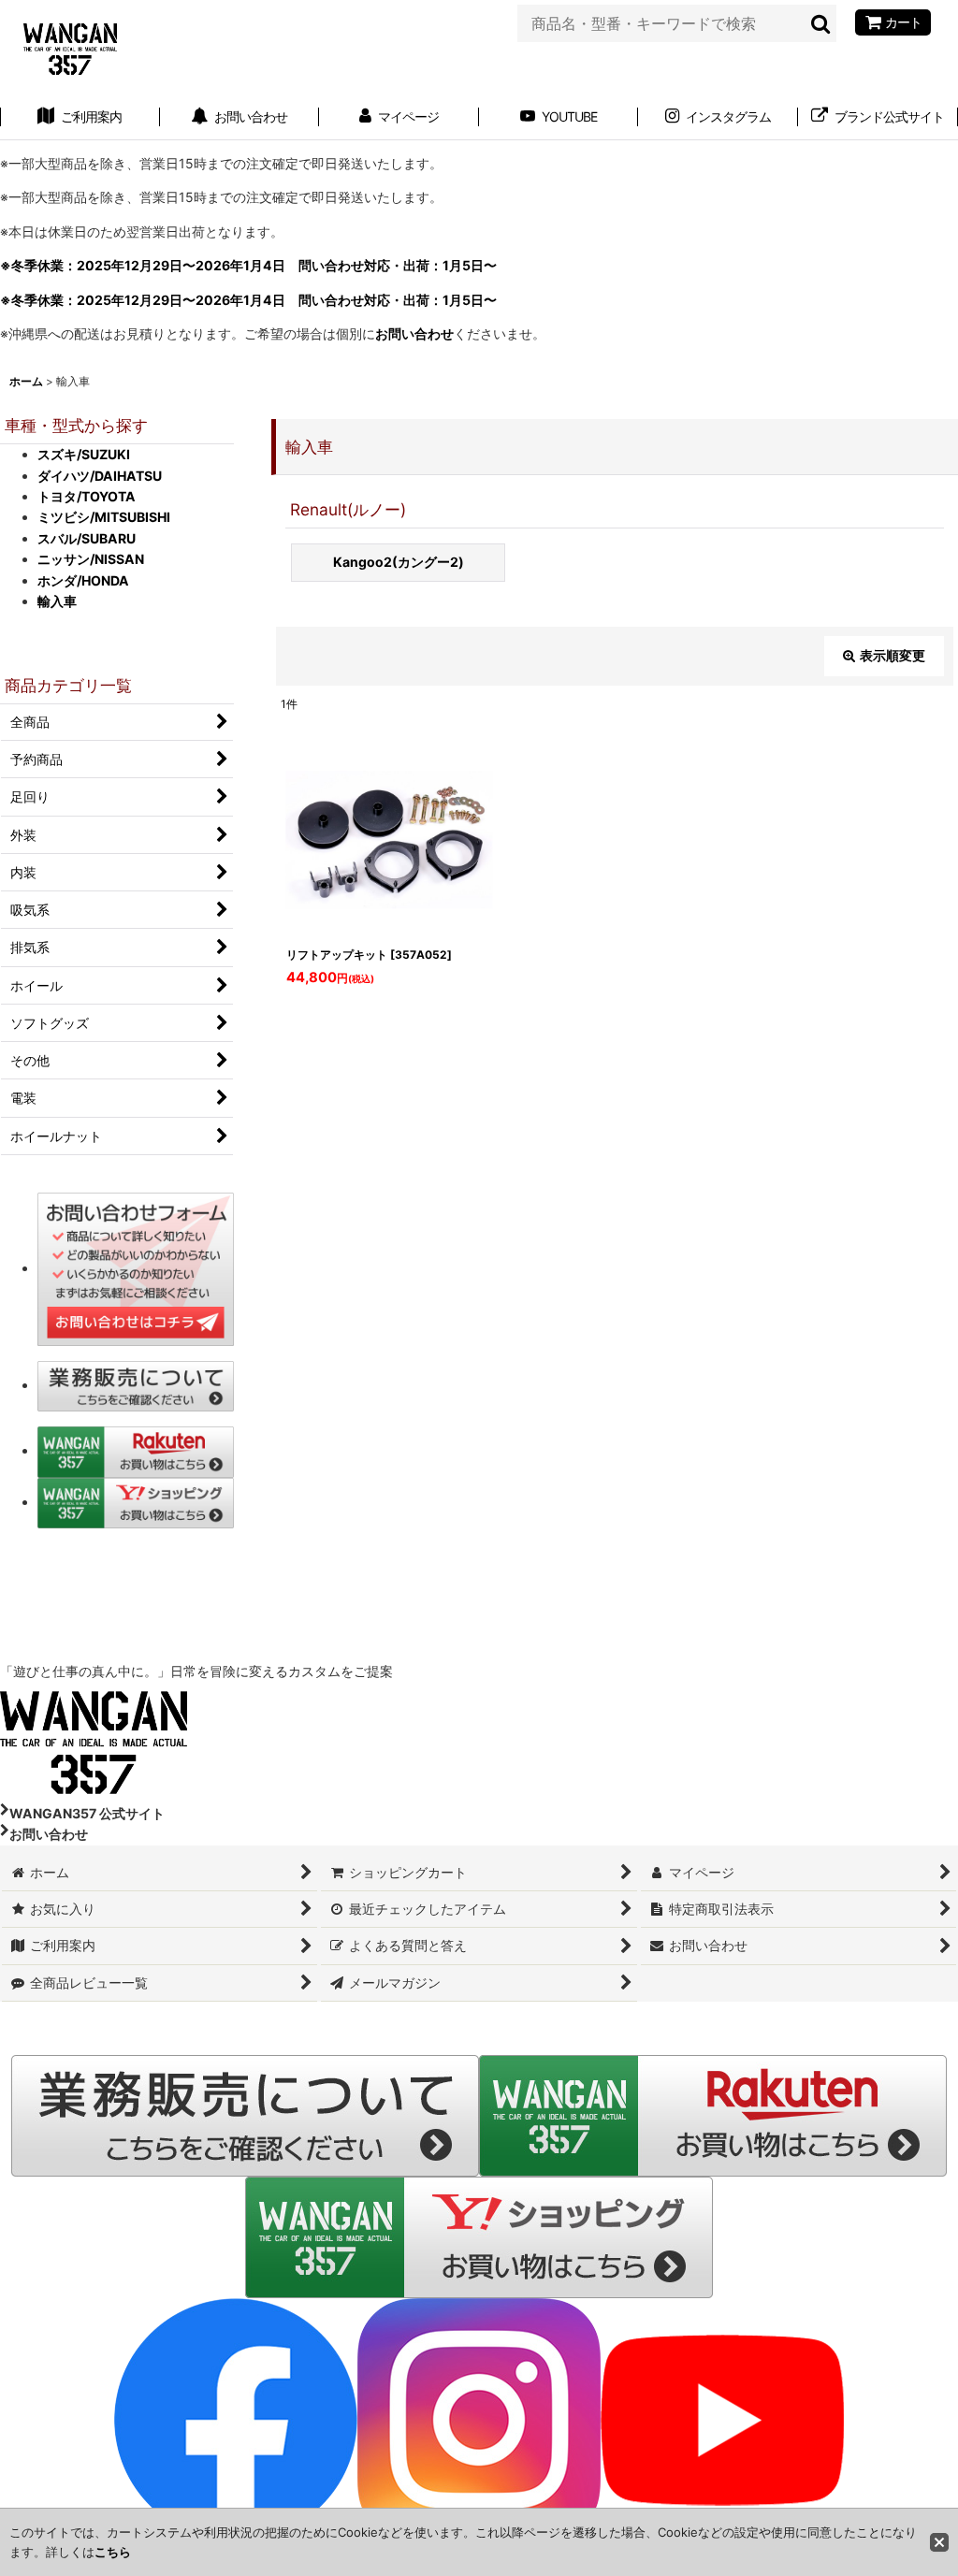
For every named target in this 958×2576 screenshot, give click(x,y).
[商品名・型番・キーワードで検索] (821, 23)
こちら (113, 2552)
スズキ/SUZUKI (84, 454)
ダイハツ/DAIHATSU (100, 476)
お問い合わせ (414, 333)
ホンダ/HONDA (83, 580)
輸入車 (57, 601)
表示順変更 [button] (893, 655)
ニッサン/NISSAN (91, 559)
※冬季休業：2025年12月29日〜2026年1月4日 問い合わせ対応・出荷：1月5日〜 (248, 265)
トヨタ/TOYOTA (87, 496)
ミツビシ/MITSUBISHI (104, 517)
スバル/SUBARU (87, 538)
